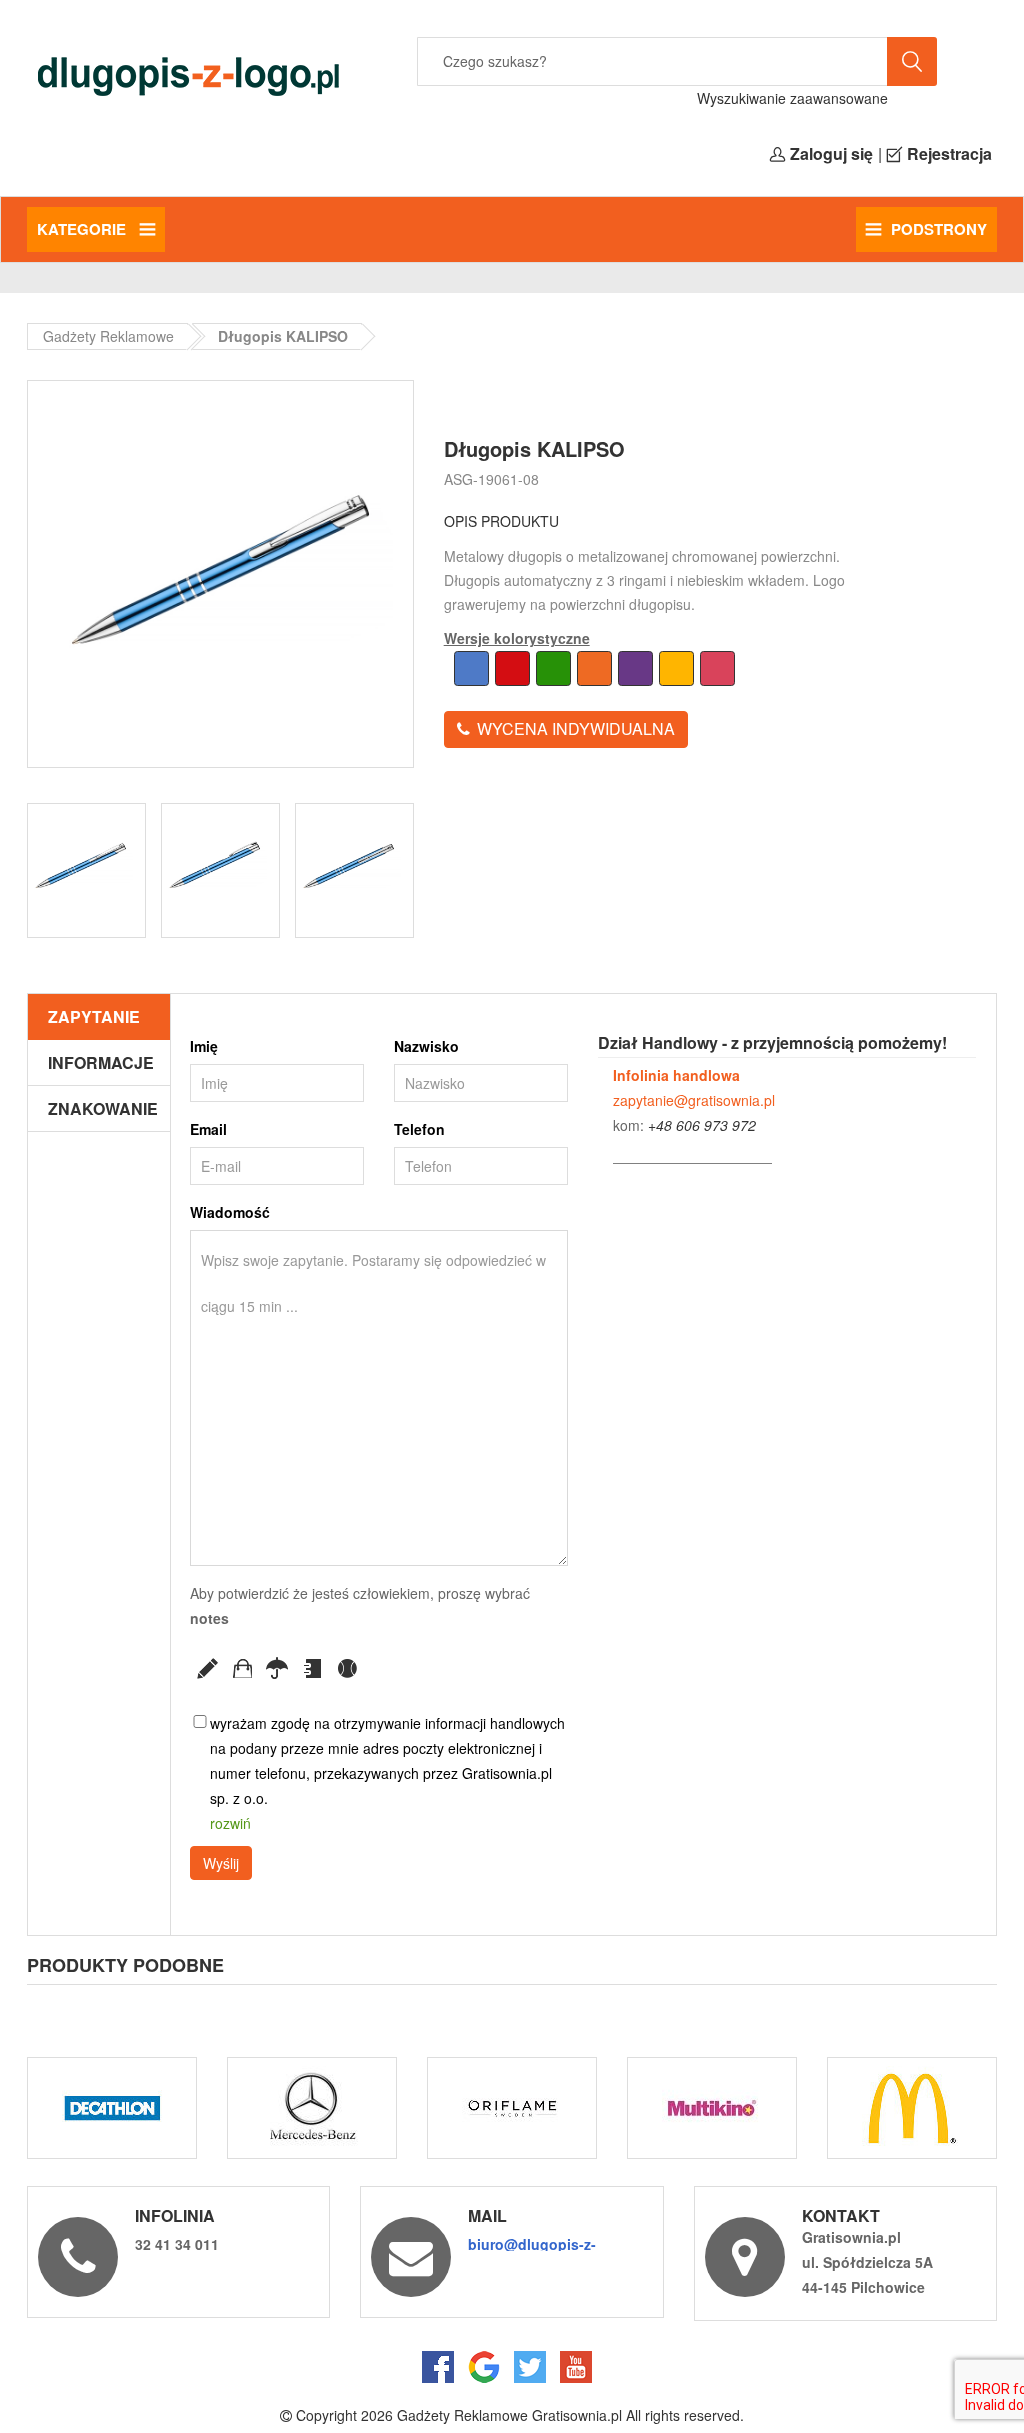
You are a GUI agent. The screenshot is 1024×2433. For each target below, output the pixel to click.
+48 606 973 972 (702, 1125)
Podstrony (939, 229)
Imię (204, 1046)
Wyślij (221, 1863)
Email (208, 1129)
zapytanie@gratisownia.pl (694, 1100)
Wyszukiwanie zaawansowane (792, 98)
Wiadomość (230, 1212)
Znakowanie (103, 1108)
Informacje (101, 1062)
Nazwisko (426, 1046)
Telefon (419, 1129)
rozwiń (230, 1823)
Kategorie (83, 229)
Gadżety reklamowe (108, 336)
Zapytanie (94, 1016)
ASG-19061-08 (491, 479)
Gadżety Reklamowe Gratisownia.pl (509, 2415)
